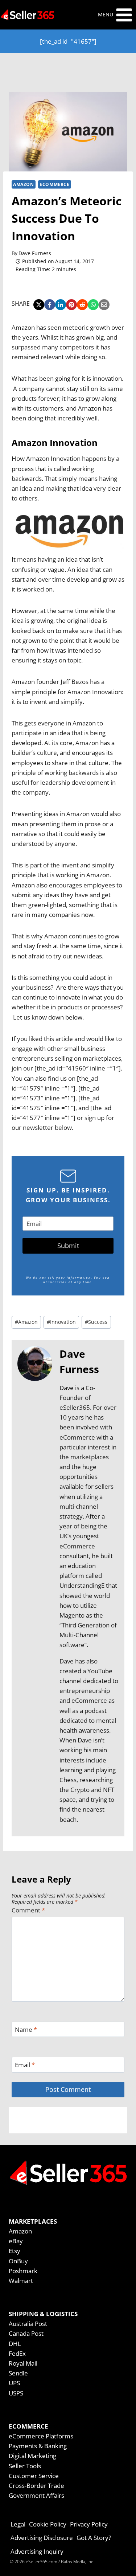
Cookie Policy (48, 2524)
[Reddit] (82, 305)
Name (26, 2030)
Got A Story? (94, 2538)
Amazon (24, 184)
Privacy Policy (89, 2524)
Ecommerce (54, 184)
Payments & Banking (38, 2446)
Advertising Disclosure (42, 2538)
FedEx (17, 2353)
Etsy (15, 2251)
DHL (15, 2344)
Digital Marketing (32, 2456)
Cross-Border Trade (36, 2486)
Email (25, 2065)
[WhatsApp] (93, 305)
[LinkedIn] (61, 305)
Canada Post (26, 2333)
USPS (16, 2393)
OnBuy (18, 2261)
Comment (28, 1910)
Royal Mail (23, 2363)
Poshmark (23, 2271)
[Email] (104, 305)
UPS (14, 2383)
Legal (18, 2524)
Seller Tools (25, 2466)
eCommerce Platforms (41, 2436)
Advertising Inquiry (37, 2551)
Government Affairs (36, 2495)
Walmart (21, 2281)
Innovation (61, 1322)
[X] (39, 305)
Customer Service (34, 2476)
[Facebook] (50, 305)
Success (96, 1322)
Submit (68, 1246)
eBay (16, 2241)
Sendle (18, 2373)
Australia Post (28, 2324)
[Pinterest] (71, 305)
